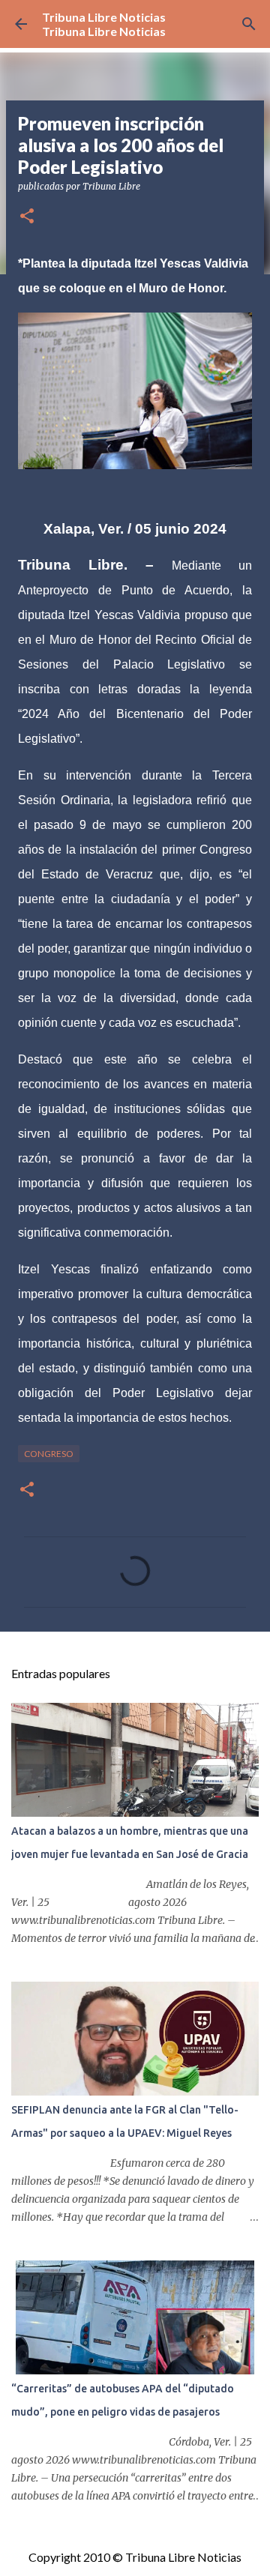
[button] (27, 217)
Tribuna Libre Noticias (104, 17)
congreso (49, 1454)
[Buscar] (249, 24)
